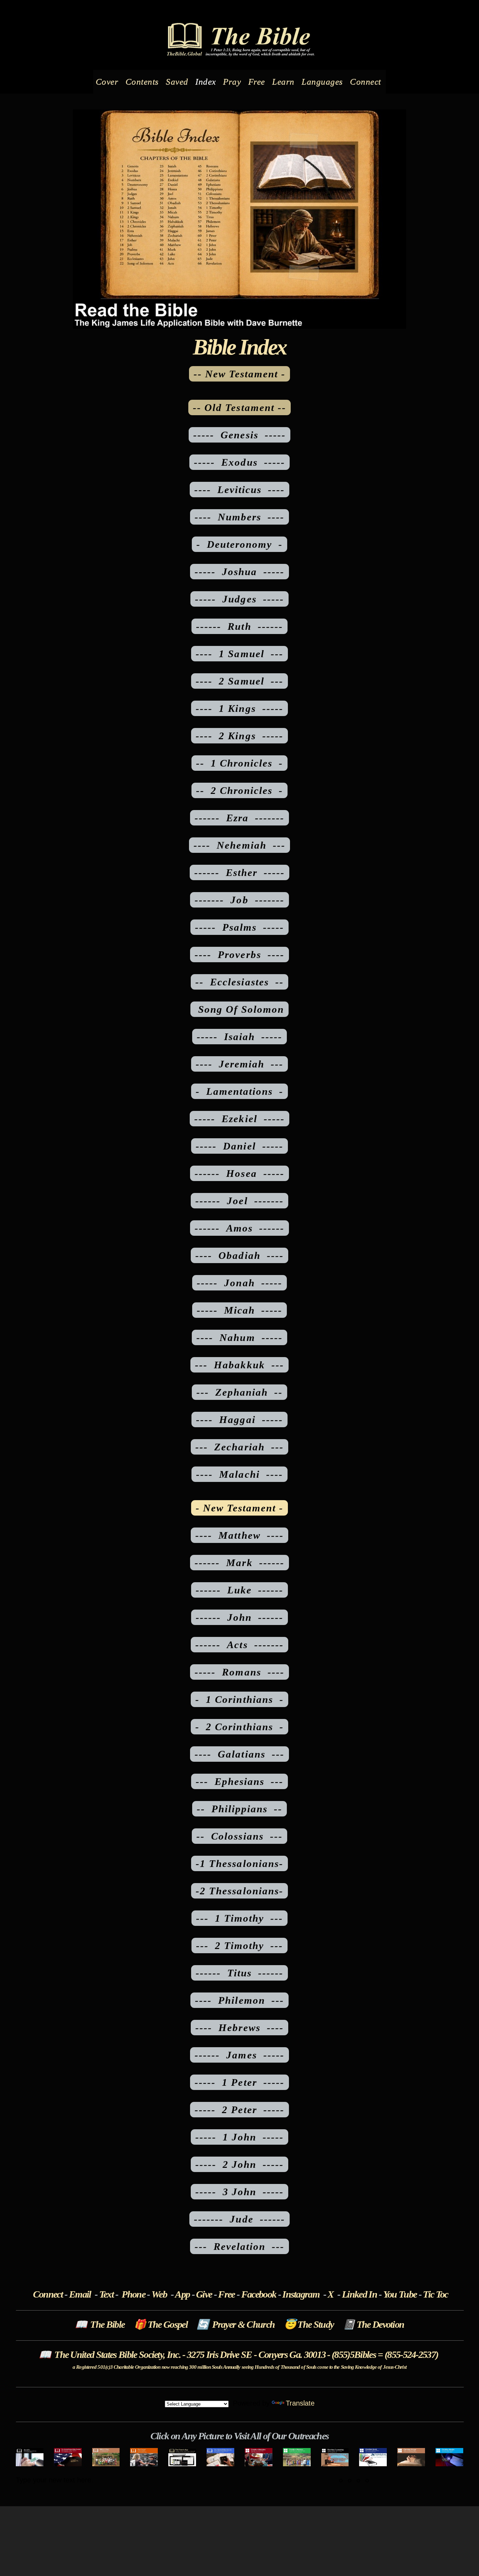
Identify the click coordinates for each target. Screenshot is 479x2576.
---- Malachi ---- (239, 1474)
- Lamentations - (240, 1091)
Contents (143, 82)
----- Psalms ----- (240, 927)
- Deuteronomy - (240, 544)
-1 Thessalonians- (239, 1863)
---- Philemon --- (239, 2000)
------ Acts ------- (239, 1645)
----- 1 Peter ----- (239, 2082)
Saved (178, 82)
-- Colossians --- (239, 1836)
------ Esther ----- (240, 872)
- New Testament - (240, 1508)
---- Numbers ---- (240, 517)
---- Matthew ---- (239, 1535)
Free (258, 82)
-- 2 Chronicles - (240, 790)
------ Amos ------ (240, 1228)
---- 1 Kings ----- (239, 708)
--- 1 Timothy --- (240, 1918)
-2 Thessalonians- (239, 1891)
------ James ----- (239, 2055)
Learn (284, 82)
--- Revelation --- (240, 2246)
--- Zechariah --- (239, 1447)
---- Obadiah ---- (239, 1255)
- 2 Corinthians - (239, 1727)
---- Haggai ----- (239, 1420)
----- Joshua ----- (240, 572)
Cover (108, 82)
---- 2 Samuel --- (239, 681)
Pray (233, 82)
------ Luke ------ (240, 1590)
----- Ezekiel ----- (239, 1119)
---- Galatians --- (239, 1754)
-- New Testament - (240, 374)
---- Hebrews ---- (239, 2028)
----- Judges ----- (239, 599)
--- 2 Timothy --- (240, 1946)
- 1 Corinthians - (239, 1699)
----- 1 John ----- (240, 2137)
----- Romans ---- (239, 1672)
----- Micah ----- (240, 1310)
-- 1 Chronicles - (240, 763)
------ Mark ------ (239, 1563)
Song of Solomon (239, 1009)
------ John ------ (240, 1617)
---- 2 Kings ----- (239, 736)
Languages (323, 82)
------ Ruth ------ (239, 626)
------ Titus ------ (240, 1973)
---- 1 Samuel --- (239, 654)
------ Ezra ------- (240, 818)
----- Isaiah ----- (240, 1037)
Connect (367, 82)
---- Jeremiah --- (240, 1064)
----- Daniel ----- (239, 1146)
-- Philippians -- (240, 1809)
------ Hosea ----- (239, 1173)
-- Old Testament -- (239, 407)
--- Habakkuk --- (239, 1365)
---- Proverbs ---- (239, 955)
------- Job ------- (239, 900)
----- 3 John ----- (240, 2192)
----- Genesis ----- (239, 435)
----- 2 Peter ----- (239, 2110)
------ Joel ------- (239, 1201)
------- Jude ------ (239, 2219)
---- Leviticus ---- (240, 490)
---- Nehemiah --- (239, 845)
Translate (300, 2403)
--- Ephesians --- (240, 1781)
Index (207, 82)
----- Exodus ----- (239, 462)
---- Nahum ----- (239, 1337)
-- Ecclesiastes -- (239, 982)
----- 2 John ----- (240, 2164)
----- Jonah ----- (239, 1283)
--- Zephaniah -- (240, 1392)
